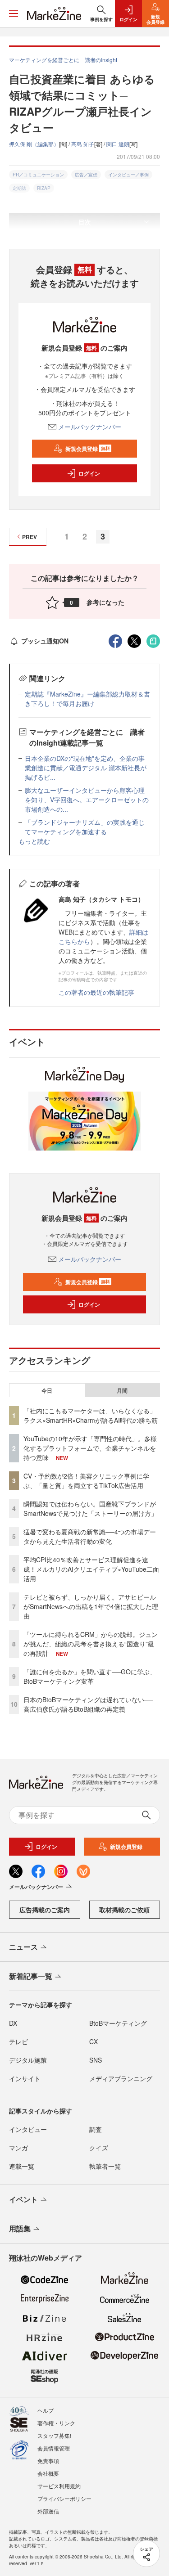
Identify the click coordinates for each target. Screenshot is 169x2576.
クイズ (99, 2148)
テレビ (18, 2041)
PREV (30, 537)
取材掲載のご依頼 (124, 1910)
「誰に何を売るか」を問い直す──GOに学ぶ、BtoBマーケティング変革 (90, 1676)
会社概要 (48, 2473)
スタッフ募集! (54, 2435)
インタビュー (28, 2129)
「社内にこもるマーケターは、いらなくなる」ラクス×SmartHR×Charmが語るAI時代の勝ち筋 (91, 1415)
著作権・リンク (56, 2423)
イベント (23, 2199)
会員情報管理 (54, 2448)
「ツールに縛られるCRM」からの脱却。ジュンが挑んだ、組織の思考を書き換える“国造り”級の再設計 (91, 1644)
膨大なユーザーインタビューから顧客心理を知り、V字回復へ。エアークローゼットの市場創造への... (87, 800)
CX (94, 2041)
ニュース (23, 1947)
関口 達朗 (118, 144)
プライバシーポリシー (64, 2498)
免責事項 (48, 2461)
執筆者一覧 (105, 2166)
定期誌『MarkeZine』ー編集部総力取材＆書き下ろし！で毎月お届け (87, 699)
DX (13, 2023)
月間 (122, 1390)
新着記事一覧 (31, 1976)
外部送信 (48, 2511)
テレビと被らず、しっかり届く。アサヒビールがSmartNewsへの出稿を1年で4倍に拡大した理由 (91, 1606)
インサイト (25, 2078)
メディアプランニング (121, 2078)
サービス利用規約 (59, 2486)
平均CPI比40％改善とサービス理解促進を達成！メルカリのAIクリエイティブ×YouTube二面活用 (91, 1569)
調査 (96, 2129)
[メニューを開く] (14, 13)
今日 (47, 1390)
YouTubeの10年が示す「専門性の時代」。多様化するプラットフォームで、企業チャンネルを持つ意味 (90, 1448)
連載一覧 (22, 2166)
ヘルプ (46, 2410)
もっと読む (34, 841)
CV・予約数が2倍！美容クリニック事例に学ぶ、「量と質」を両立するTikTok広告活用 (86, 1481)
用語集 (20, 2228)
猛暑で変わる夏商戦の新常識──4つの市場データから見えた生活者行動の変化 (90, 1536)
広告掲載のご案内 (45, 1910)
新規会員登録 (88, 449)
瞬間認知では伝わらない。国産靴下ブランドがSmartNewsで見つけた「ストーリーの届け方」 (90, 1508)
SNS (96, 2060)
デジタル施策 (28, 2060)
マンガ (18, 2148)
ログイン (89, 473)
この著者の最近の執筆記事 (96, 992)
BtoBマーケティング (118, 2023)
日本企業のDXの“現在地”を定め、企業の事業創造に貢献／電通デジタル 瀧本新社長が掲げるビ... (86, 768)
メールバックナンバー (90, 427)
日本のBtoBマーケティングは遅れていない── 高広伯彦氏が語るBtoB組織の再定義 (88, 1704)
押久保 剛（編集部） (34, 144)
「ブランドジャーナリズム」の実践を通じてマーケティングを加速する (85, 827)
